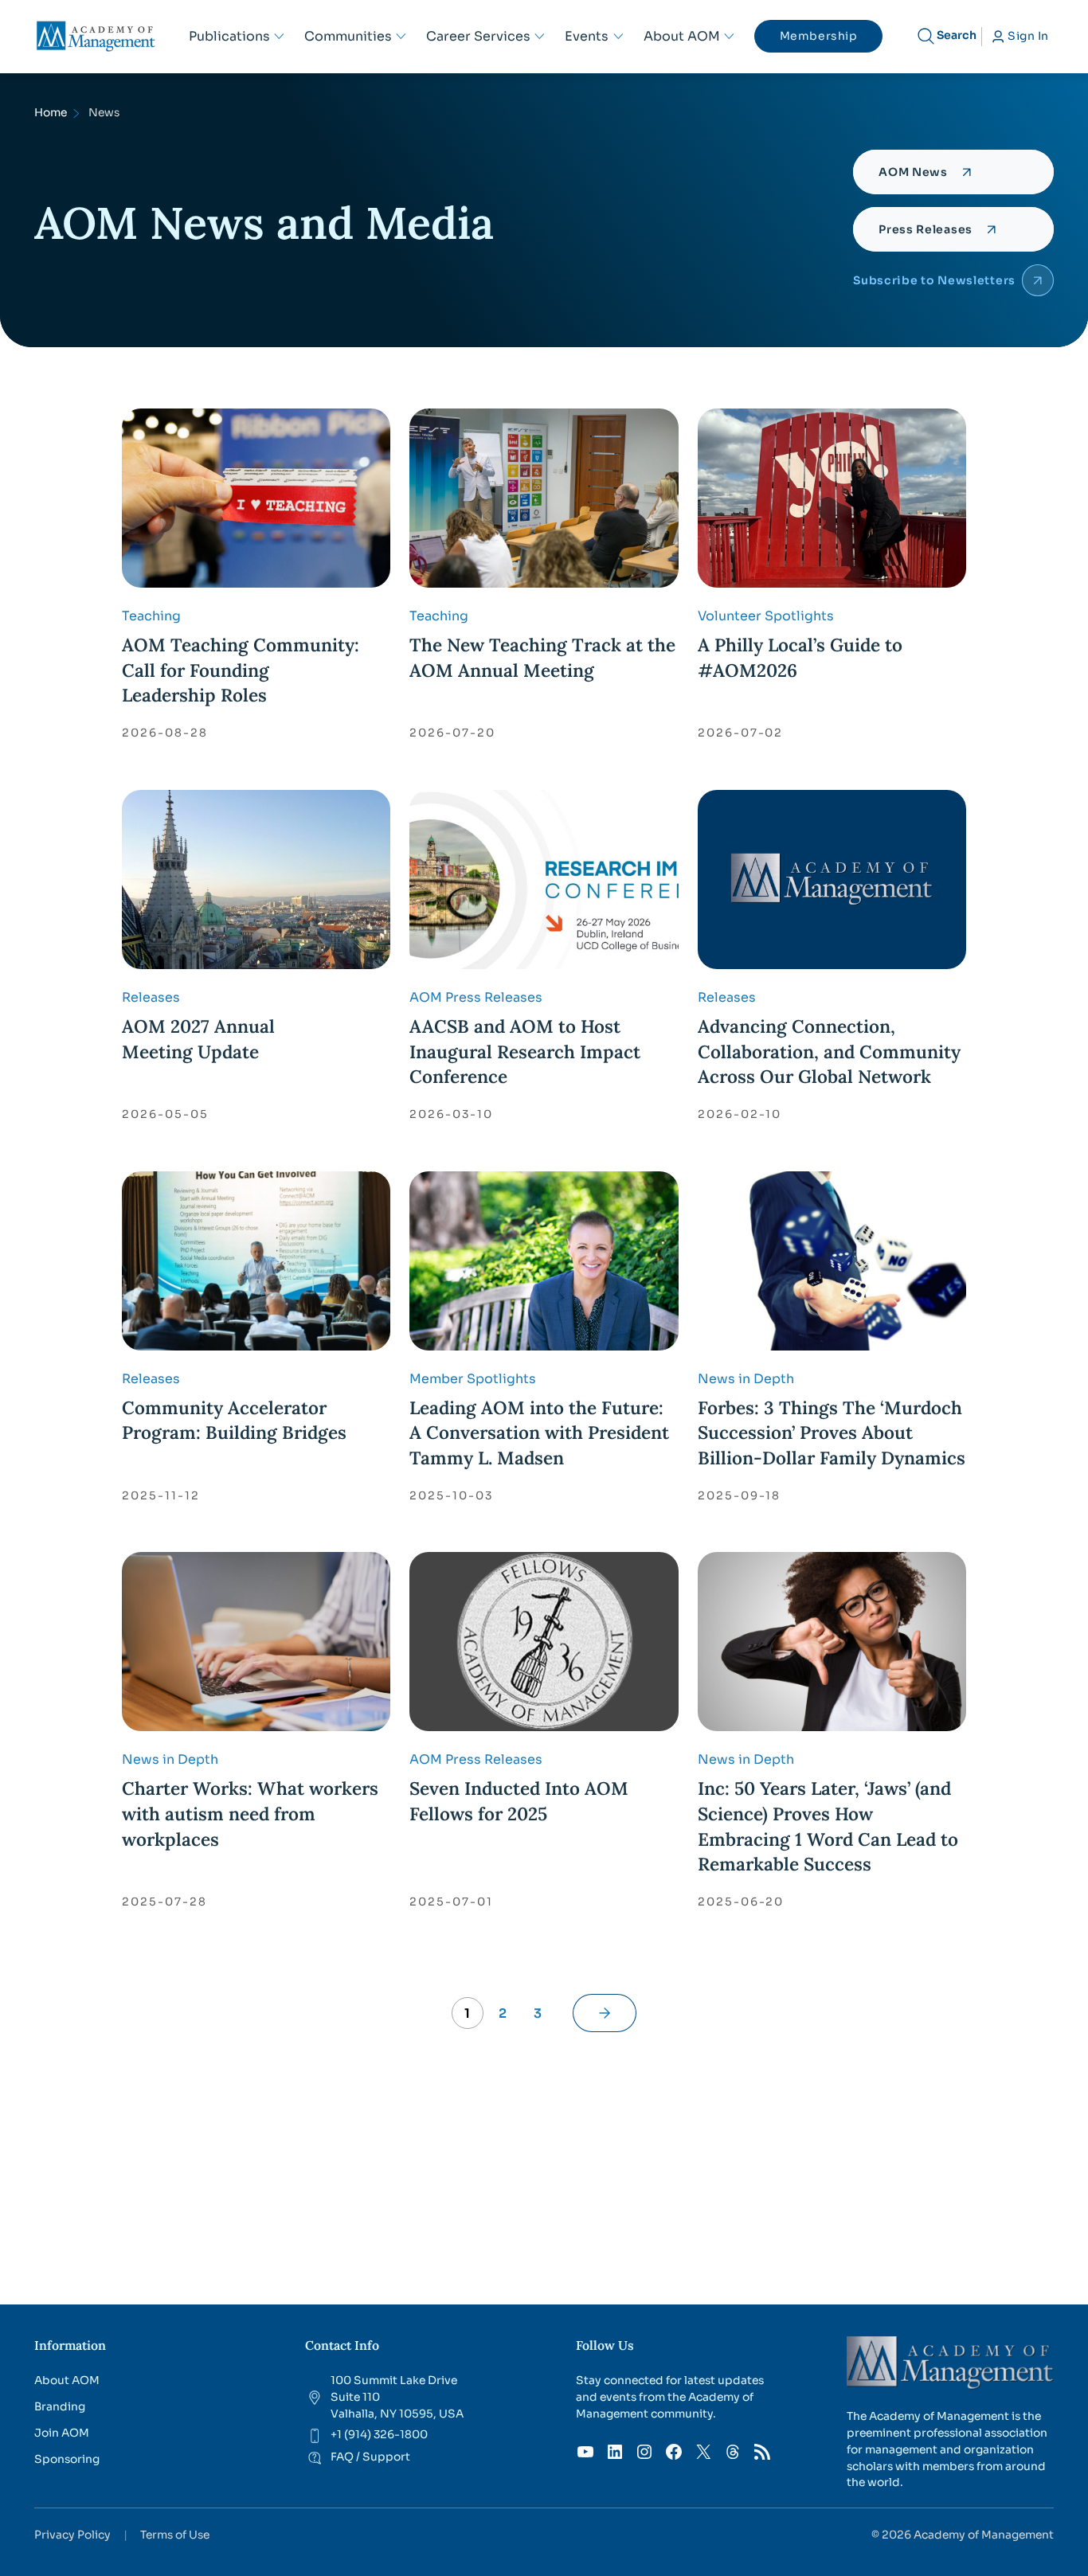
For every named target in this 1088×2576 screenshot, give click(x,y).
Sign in (1028, 36)
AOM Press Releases (476, 997)
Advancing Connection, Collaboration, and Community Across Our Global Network (829, 1051)
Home (51, 113)
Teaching (151, 616)
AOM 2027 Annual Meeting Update (198, 1039)
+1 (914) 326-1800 (379, 2435)
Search (957, 35)
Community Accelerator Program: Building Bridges (234, 1420)
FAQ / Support (370, 2457)
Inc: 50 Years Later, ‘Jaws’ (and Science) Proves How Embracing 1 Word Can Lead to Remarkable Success (828, 1826)
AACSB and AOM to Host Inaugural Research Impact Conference (525, 1051)
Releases (151, 997)
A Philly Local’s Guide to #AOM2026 (800, 657)
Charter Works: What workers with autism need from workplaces (250, 1813)
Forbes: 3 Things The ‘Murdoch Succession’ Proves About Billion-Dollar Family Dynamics (832, 1433)
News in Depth (746, 1379)
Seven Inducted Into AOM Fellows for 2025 (519, 1801)
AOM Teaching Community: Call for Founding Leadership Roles (241, 670)
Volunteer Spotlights (766, 616)
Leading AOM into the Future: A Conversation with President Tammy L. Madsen (539, 1433)
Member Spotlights (473, 1379)
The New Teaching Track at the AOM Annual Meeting (542, 657)
